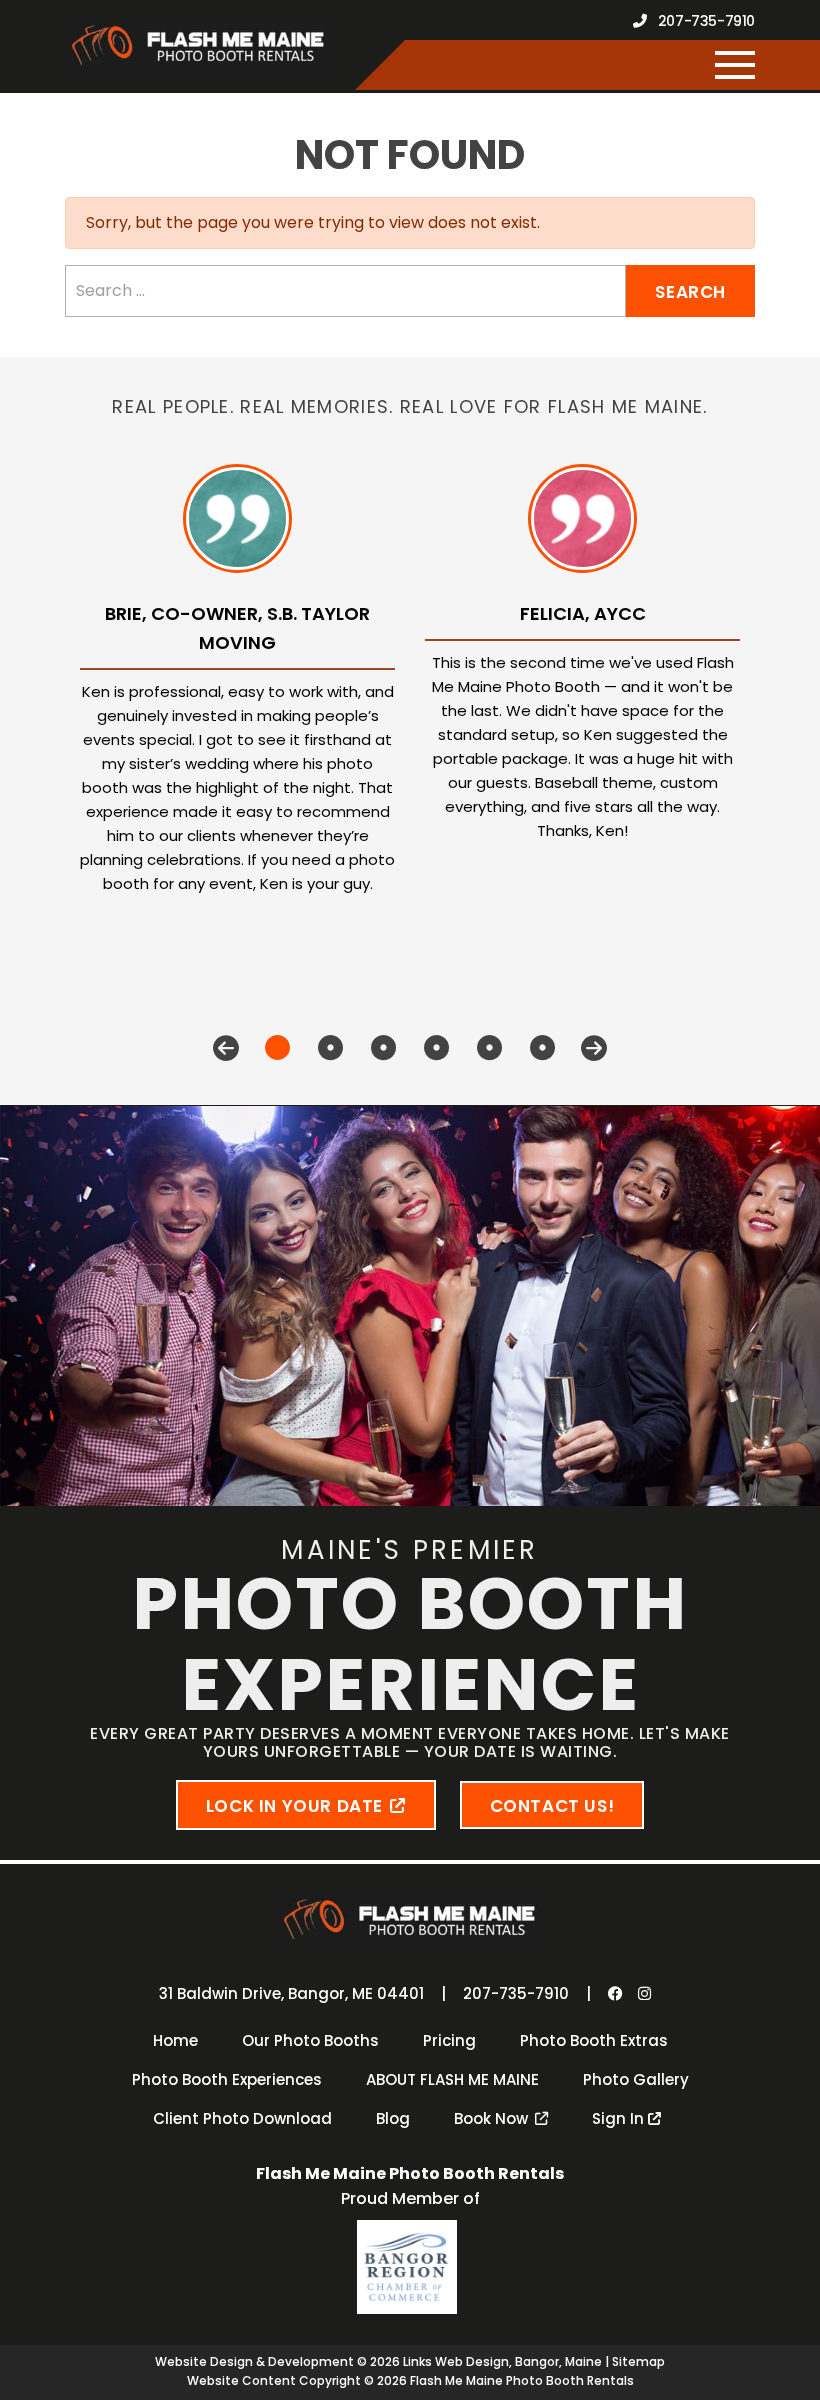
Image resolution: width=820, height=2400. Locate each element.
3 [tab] (383, 1048)
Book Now (491, 2118)
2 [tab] (330, 1048)
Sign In (620, 2118)
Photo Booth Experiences (227, 2079)
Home (175, 2040)
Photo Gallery (636, 2079)
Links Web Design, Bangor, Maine (504, 2361)
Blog (393, 2118)
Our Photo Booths (310, 2040)
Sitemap (638, 2361)
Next (594, 1048)
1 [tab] (277, 1048)
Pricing (449, 2040)
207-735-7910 (704, 21)
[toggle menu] (735, 65)
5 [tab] (489, 1048)
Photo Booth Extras (594, 2040)
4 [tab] (436, 1048)
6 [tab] (542, 1048)
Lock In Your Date (294, 1806)
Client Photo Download (242, 2118)
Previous (226, 1048)
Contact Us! (552, 1806)
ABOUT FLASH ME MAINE (452, 2079)
